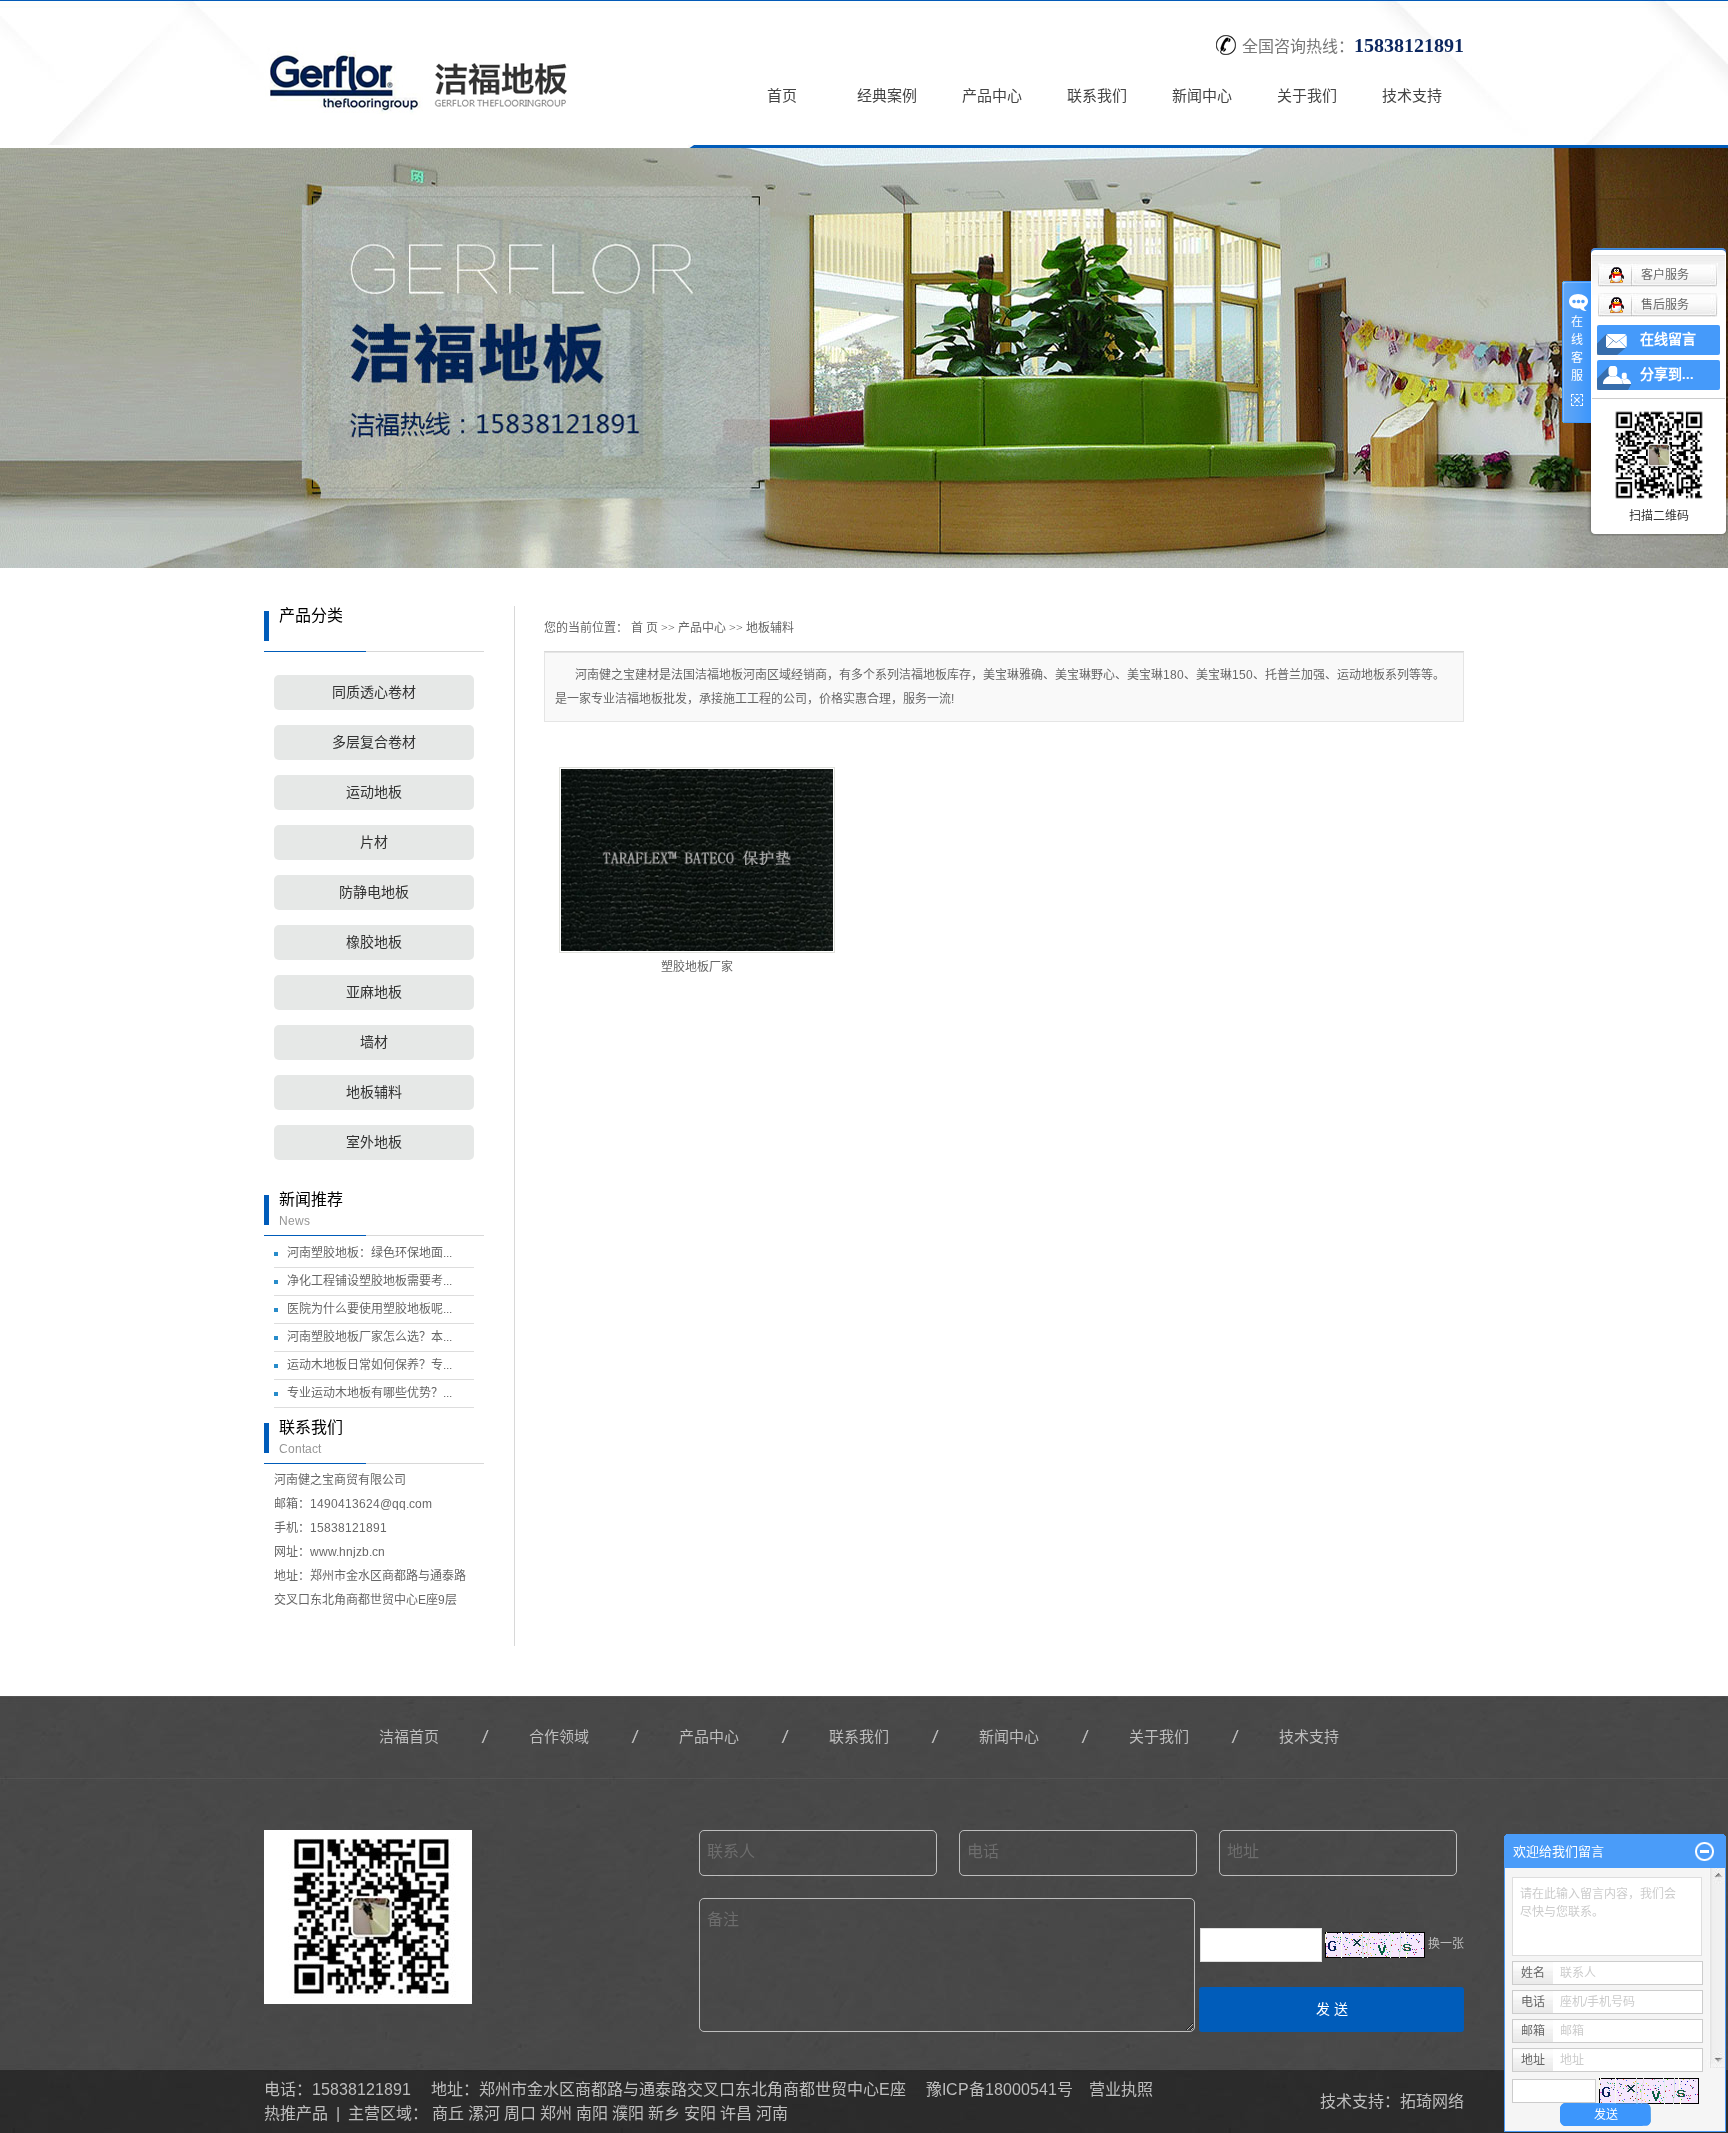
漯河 (484, 2113)
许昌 (736, 2113)
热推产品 (296, 2113)
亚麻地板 (374, 992)
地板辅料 (374, 1092)
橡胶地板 (374, 942)
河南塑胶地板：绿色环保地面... (369, 1253)
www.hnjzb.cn (347, 1552)
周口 (520, 2113)
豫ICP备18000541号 (999, 2089)
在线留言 (1668, 339)
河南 (772, 2113)
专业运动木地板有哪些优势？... (369, 1393)
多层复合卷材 (374, 742)
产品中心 (992, 95)
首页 (782, 95)
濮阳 (628, 2113)
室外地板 (374, 1142)
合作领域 (559, 1736)
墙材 (374, 1042)
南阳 (592, 2113)
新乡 (664, 2113)
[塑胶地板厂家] (697, 860)
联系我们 (1097, 95)
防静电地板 (374, 892)
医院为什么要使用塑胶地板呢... (369, 1309)
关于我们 (1307, 95)
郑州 (556, 2113)
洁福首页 (409, 1736)
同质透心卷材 (374, 692)
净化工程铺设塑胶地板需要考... (369, 1281)
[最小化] (1704, 1852)
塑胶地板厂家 (697, 967)
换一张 (1446, 1944)
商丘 (448, 2113)
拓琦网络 (1432, 2101)
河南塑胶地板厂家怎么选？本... (369, 1337)
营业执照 (1121, 2089)
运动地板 (374, 792)
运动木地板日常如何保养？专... (369, 1365)
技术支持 (1412, 95)
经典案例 (887, 95)
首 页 (644, 628)
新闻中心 (1202, 95)
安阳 (700, 2113)
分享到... (1667, 374)
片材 (374, 842)
